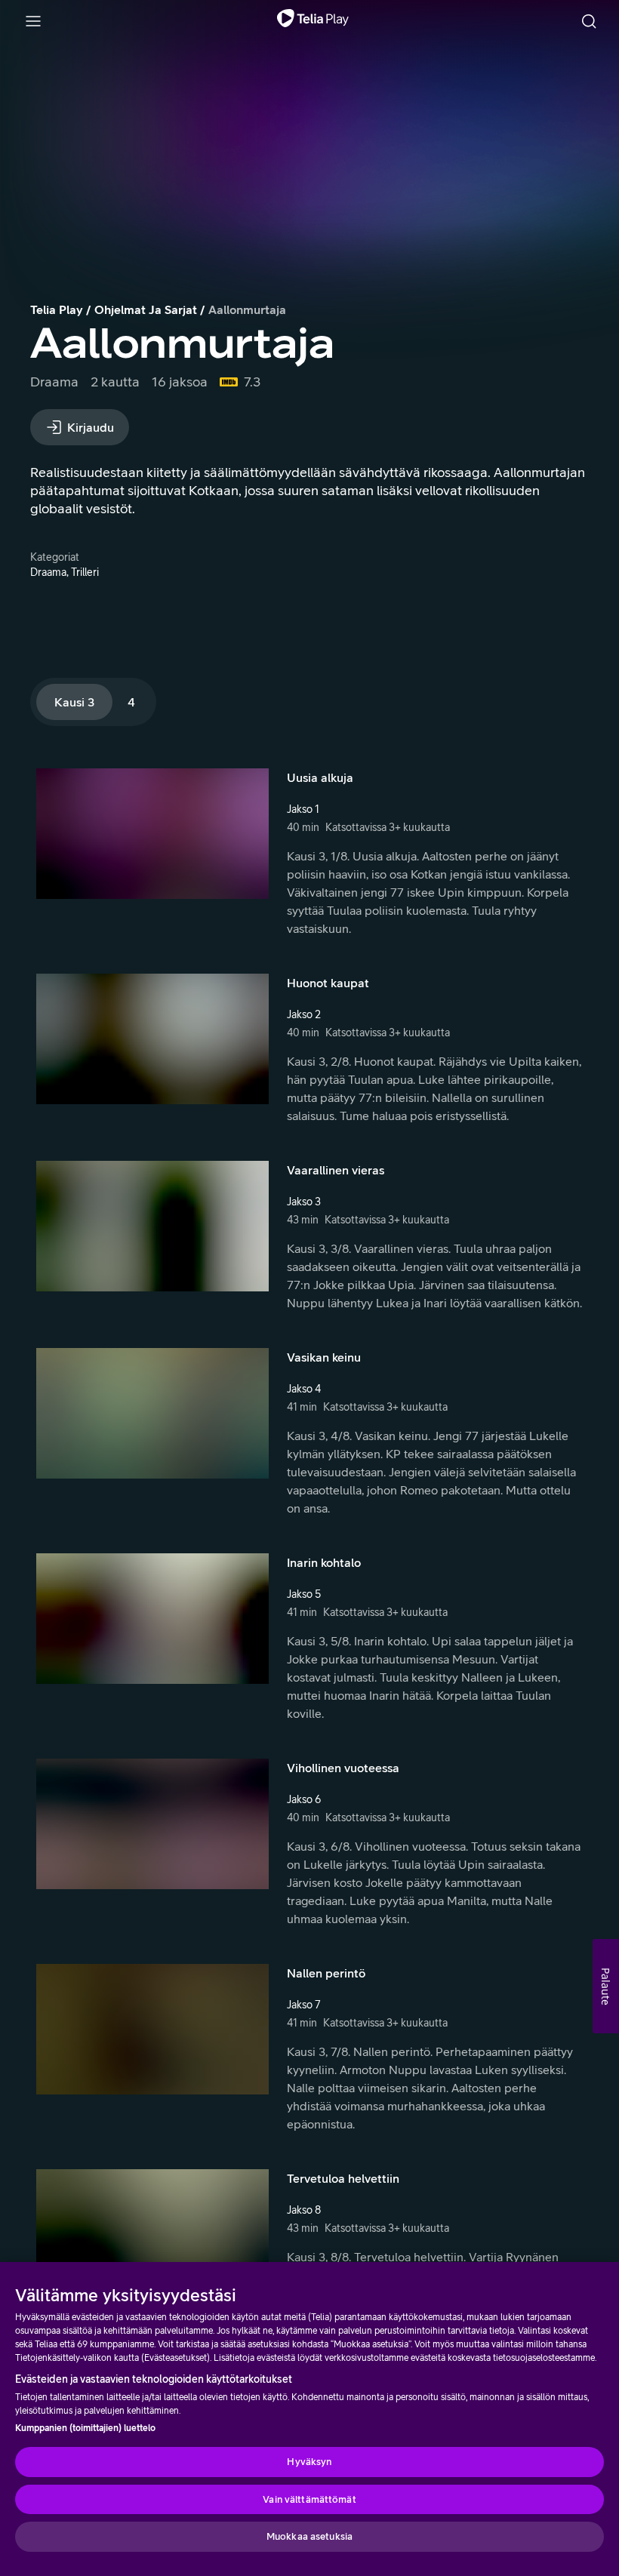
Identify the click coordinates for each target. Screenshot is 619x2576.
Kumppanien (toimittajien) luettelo (85, 2428)
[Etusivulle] (313, 21)
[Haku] (589, 21)
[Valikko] (33, 21)
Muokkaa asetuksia (309, 2536)
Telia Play (57, 309)
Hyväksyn (309, 2462)
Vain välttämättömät (309, 2499)
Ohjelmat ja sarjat (146, 309)
